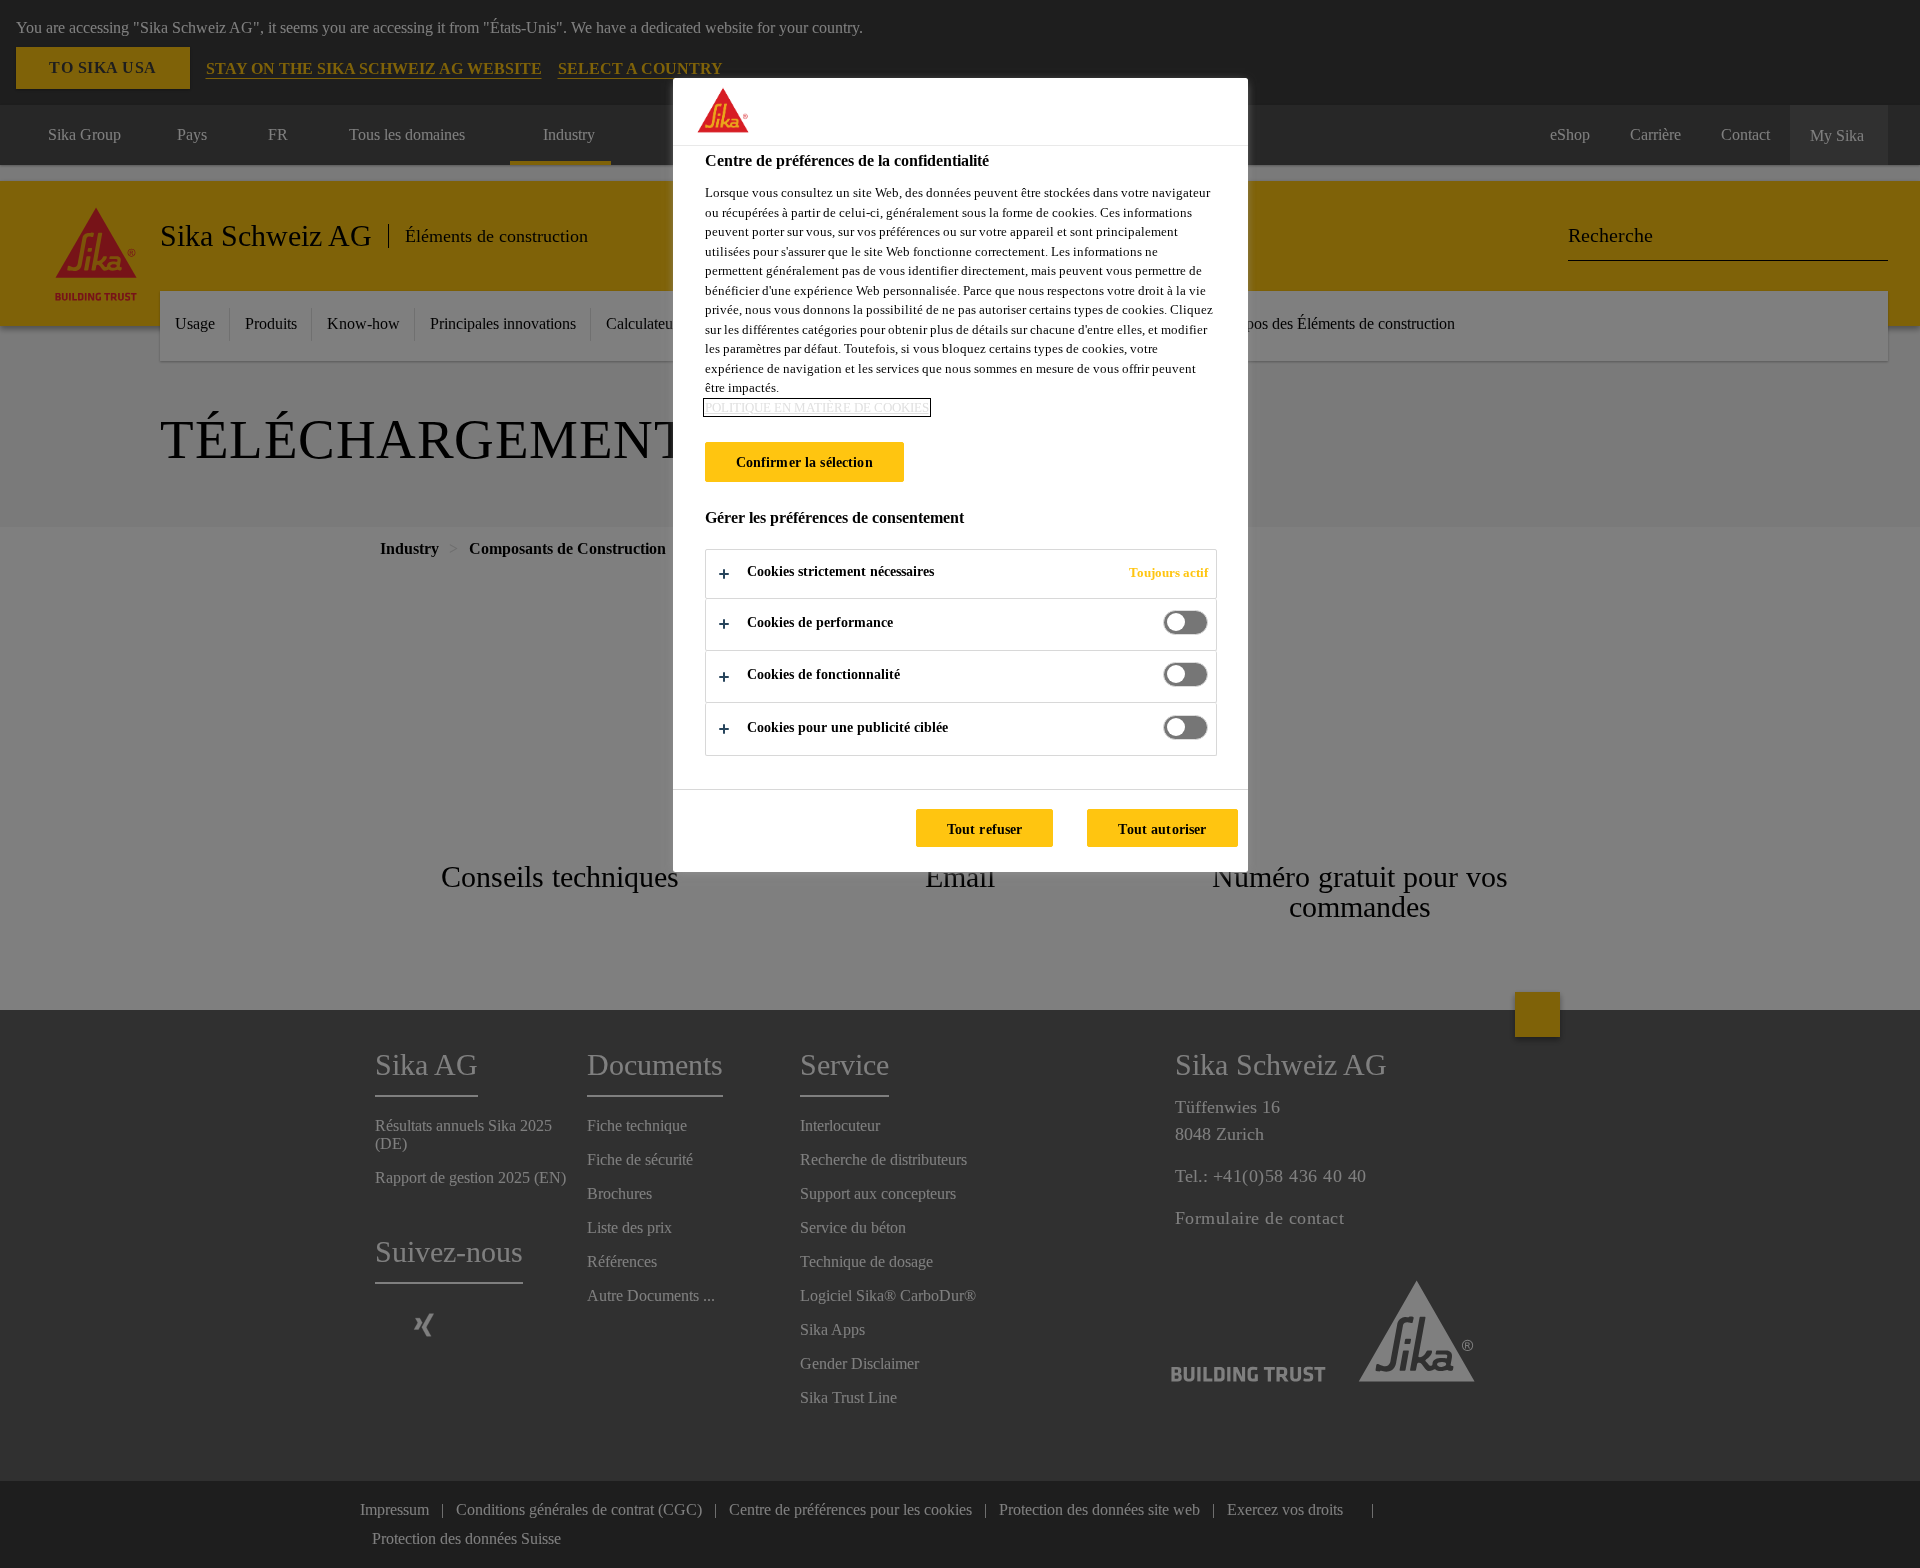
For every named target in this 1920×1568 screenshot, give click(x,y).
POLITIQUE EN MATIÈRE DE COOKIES (817, 407)
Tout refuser (985, 829)
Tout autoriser (1162, 829)
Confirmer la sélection (804, 462)
